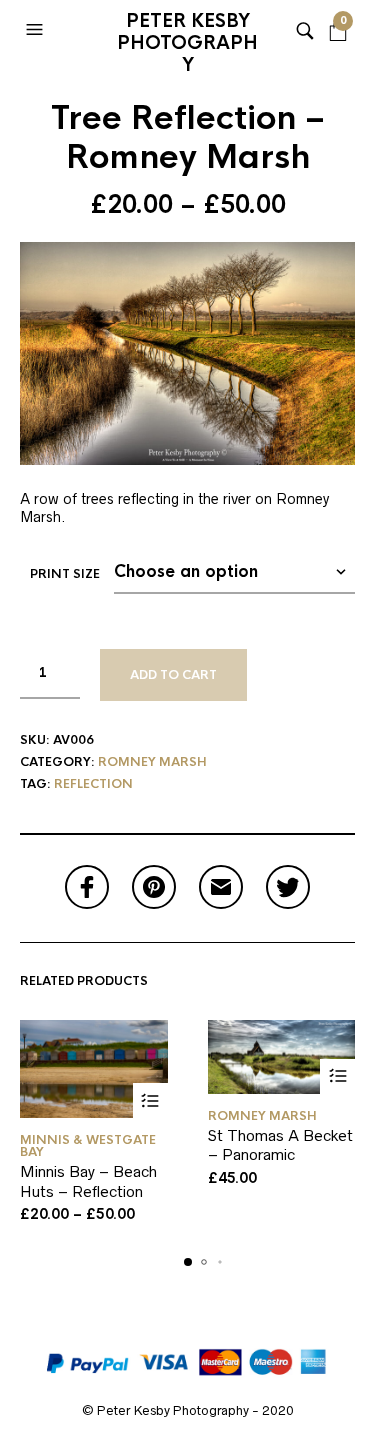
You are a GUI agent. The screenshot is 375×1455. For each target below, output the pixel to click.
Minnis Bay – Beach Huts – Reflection (88, 1181)
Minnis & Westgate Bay (88, 1146)
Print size (65, 574)
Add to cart (173, 675)
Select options (150, 1100)
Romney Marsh (152, 762)
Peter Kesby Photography (187, 35)
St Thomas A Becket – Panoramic (280, 1145)
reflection (93, 784)
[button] (37, 30)
